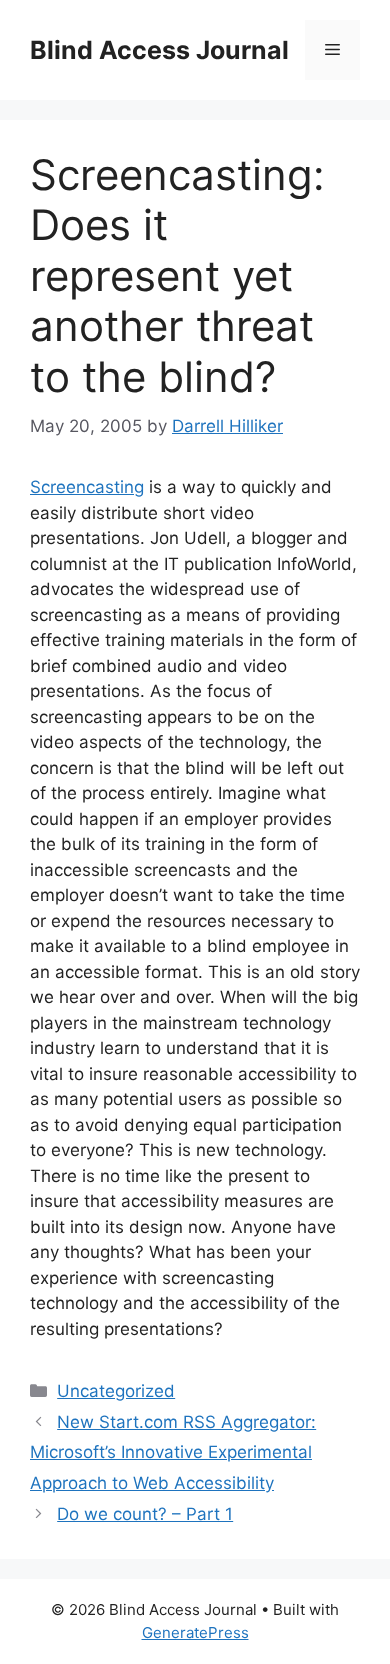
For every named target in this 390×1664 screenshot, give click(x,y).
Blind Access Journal (159, 50)
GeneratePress (195, 1632)
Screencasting (87, 487)
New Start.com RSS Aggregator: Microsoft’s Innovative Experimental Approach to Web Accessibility (173, 1452)
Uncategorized (116, 1391)
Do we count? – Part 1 (145, 1514)
